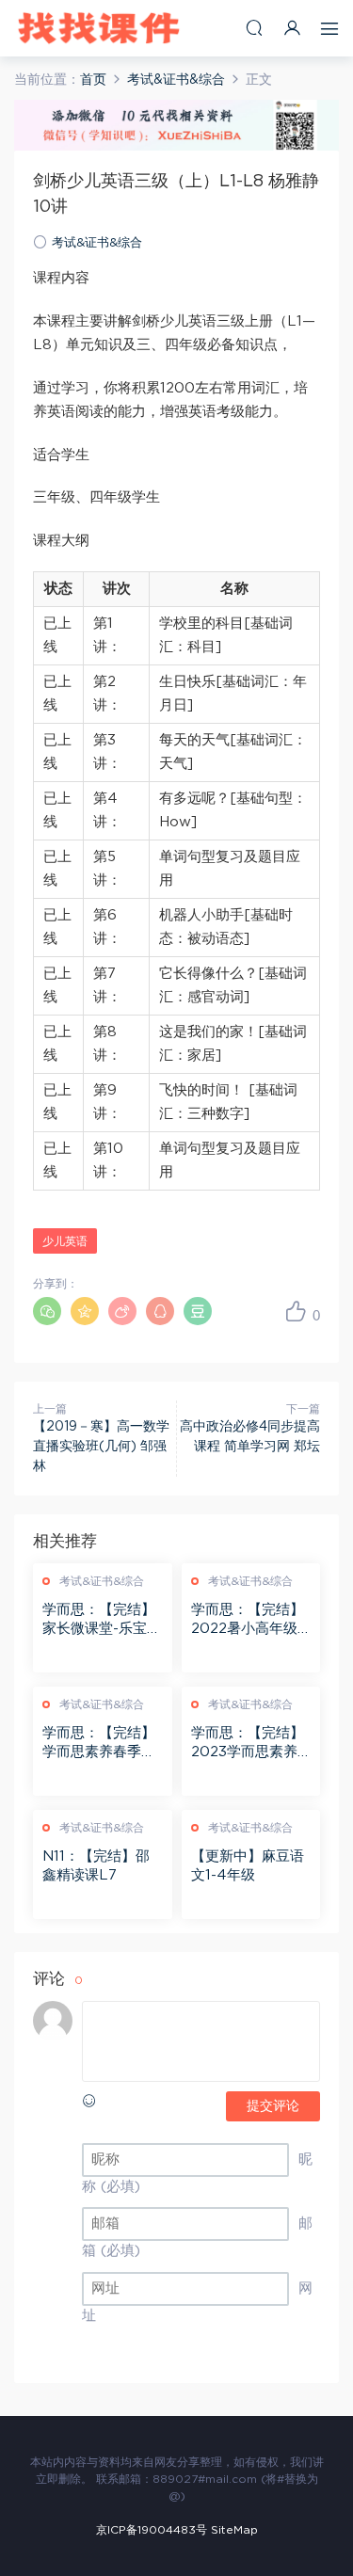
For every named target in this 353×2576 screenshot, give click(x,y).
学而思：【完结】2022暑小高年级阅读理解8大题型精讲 (248, 1621)
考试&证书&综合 (97, 243)
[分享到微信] (47, 1311)
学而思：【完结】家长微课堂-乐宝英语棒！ (102, 1621)
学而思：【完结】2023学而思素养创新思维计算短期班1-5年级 (248, 1744)
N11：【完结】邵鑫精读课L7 (96, 1866)
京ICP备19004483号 (152, 2530)
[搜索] (254, 28)
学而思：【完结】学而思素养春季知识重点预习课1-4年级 (99, 1744)
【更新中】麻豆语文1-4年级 (248, 1866)
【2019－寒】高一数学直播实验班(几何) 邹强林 (101, 1447)
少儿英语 (65, 1241)
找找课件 (99, 28)
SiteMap (234, 2530)
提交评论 (273, 2106)
